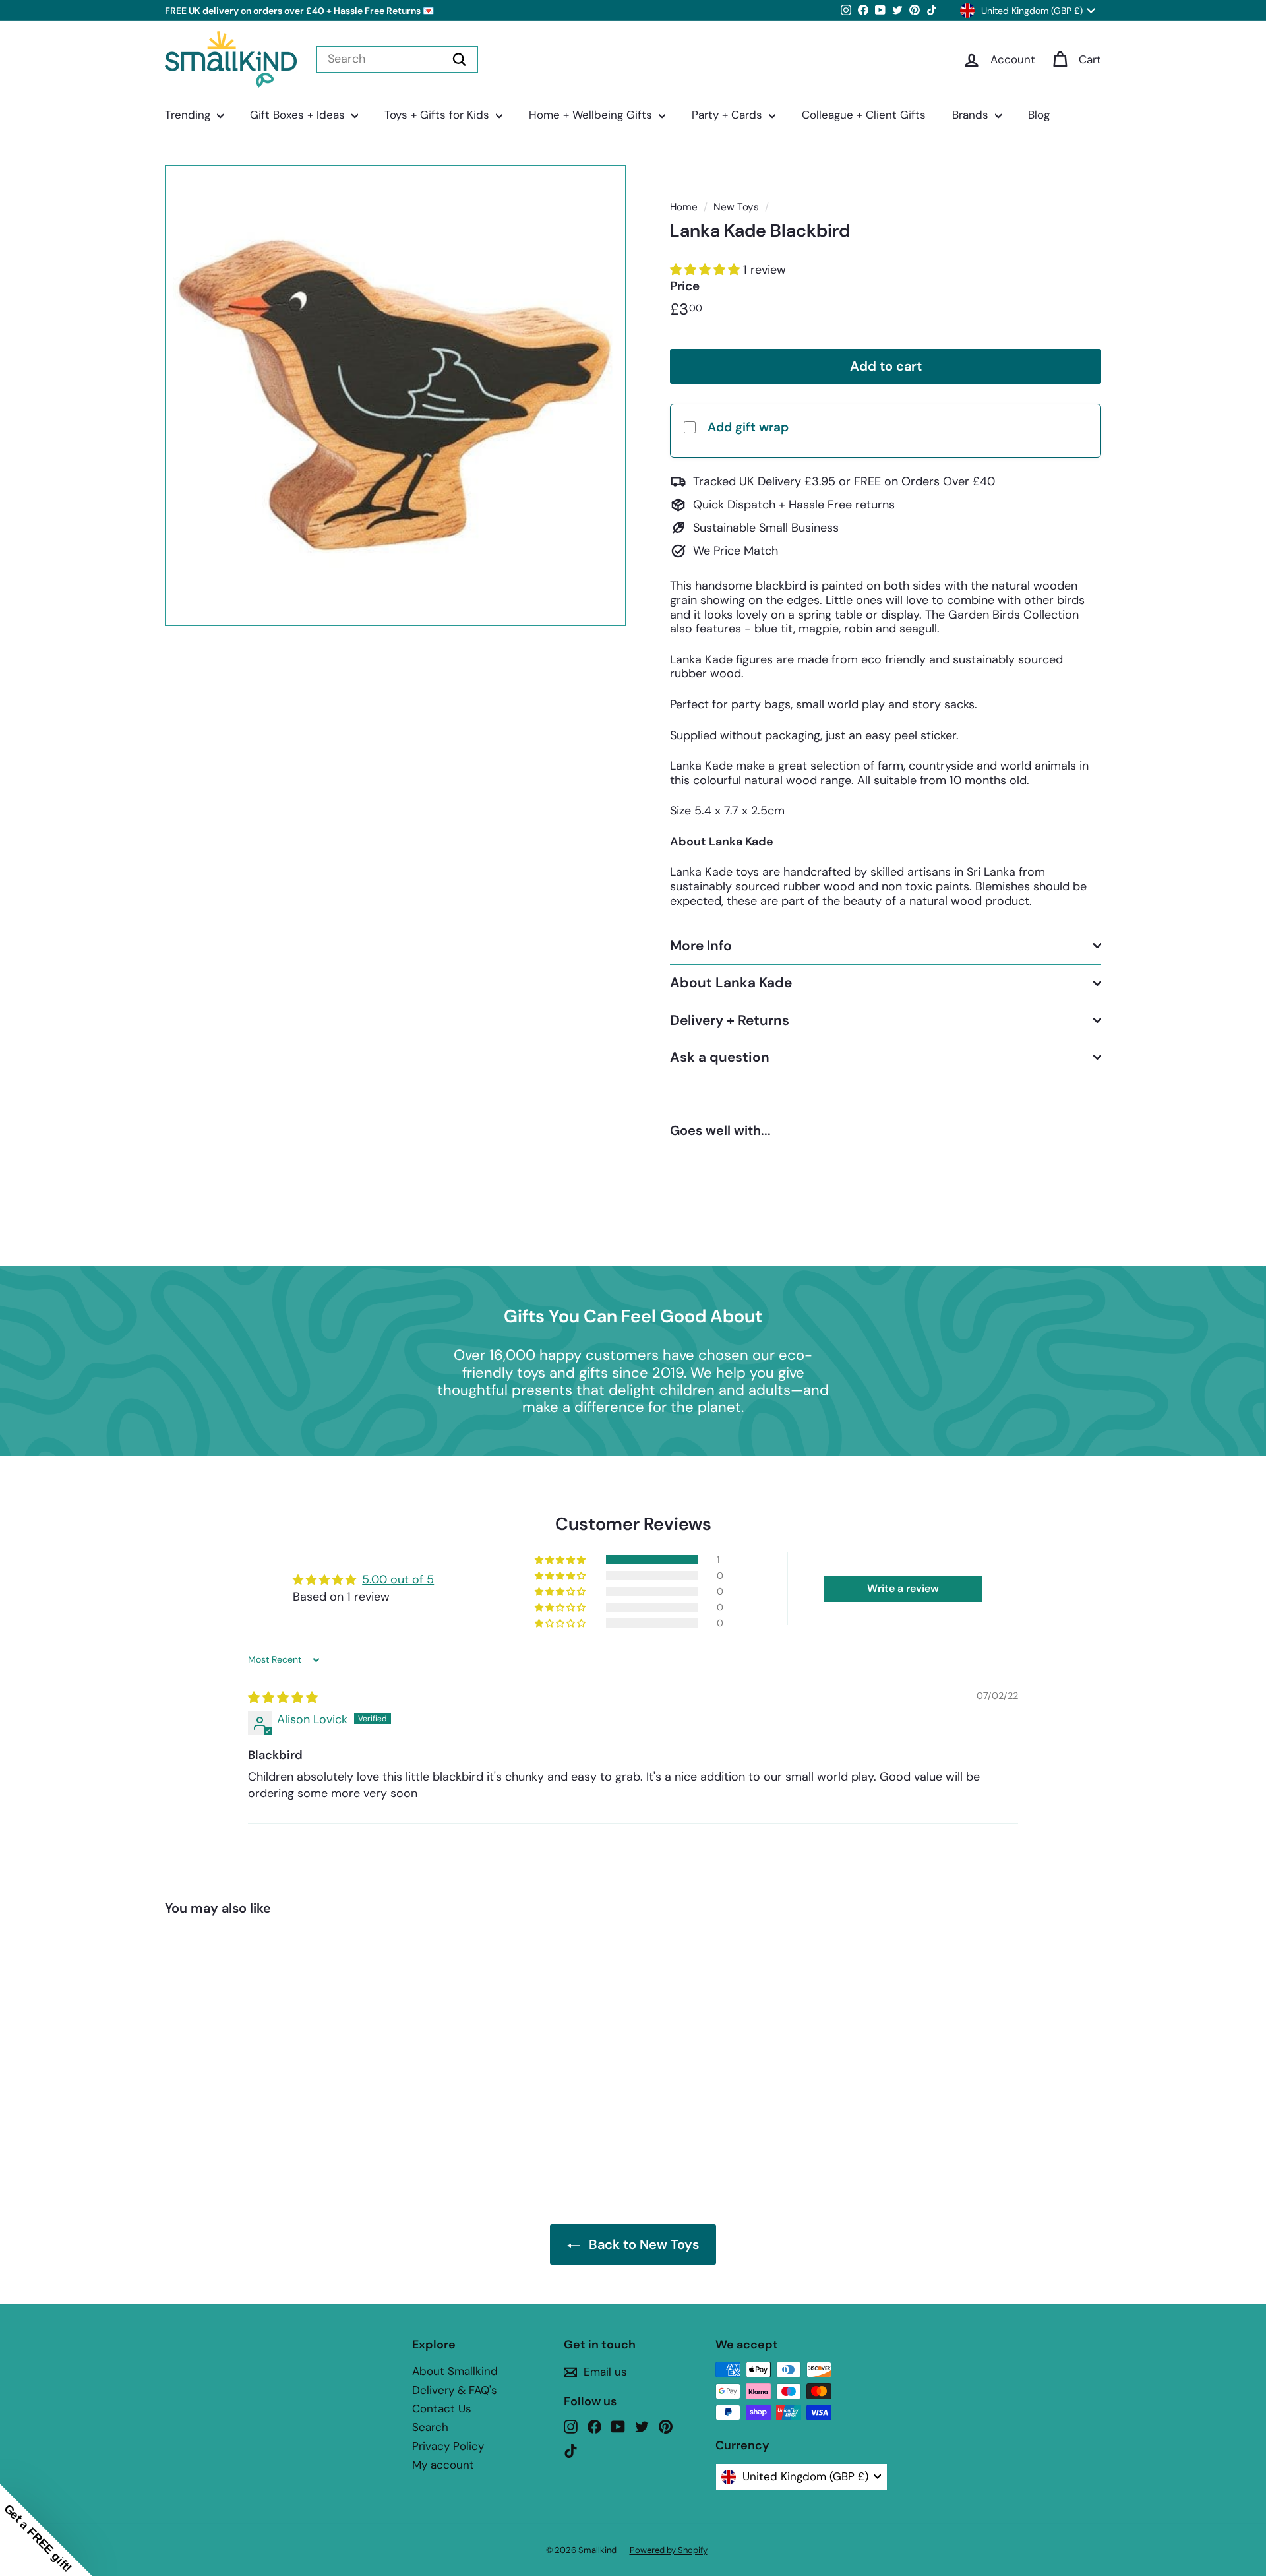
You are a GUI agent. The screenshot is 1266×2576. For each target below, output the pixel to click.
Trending (189, 115)
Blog (1039, 115)
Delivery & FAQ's (455, 2390)
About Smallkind (455, 2371)
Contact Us (442, 2408)
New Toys (736, 207)
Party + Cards (729, 115)
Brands (972, 115)
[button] (707, 270)
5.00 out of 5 (398, 1579)
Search (430, 2427)
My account (443, 2465)
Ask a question (720, 1057)
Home (684, 207)
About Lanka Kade (731, 983)
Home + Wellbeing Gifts (592, 115)
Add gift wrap (748, 426)
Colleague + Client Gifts (864, 115)
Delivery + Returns (730, 1020)
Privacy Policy (448, 2446)
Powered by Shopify (669, 2550)
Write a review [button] (903, 1588)
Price (685, 286)
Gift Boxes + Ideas (299, 115)
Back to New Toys (644, 2244)
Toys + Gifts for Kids (438, 115)
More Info (701, 946)
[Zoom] (395, 395)
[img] (283, 1698)
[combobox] (397, 59)
